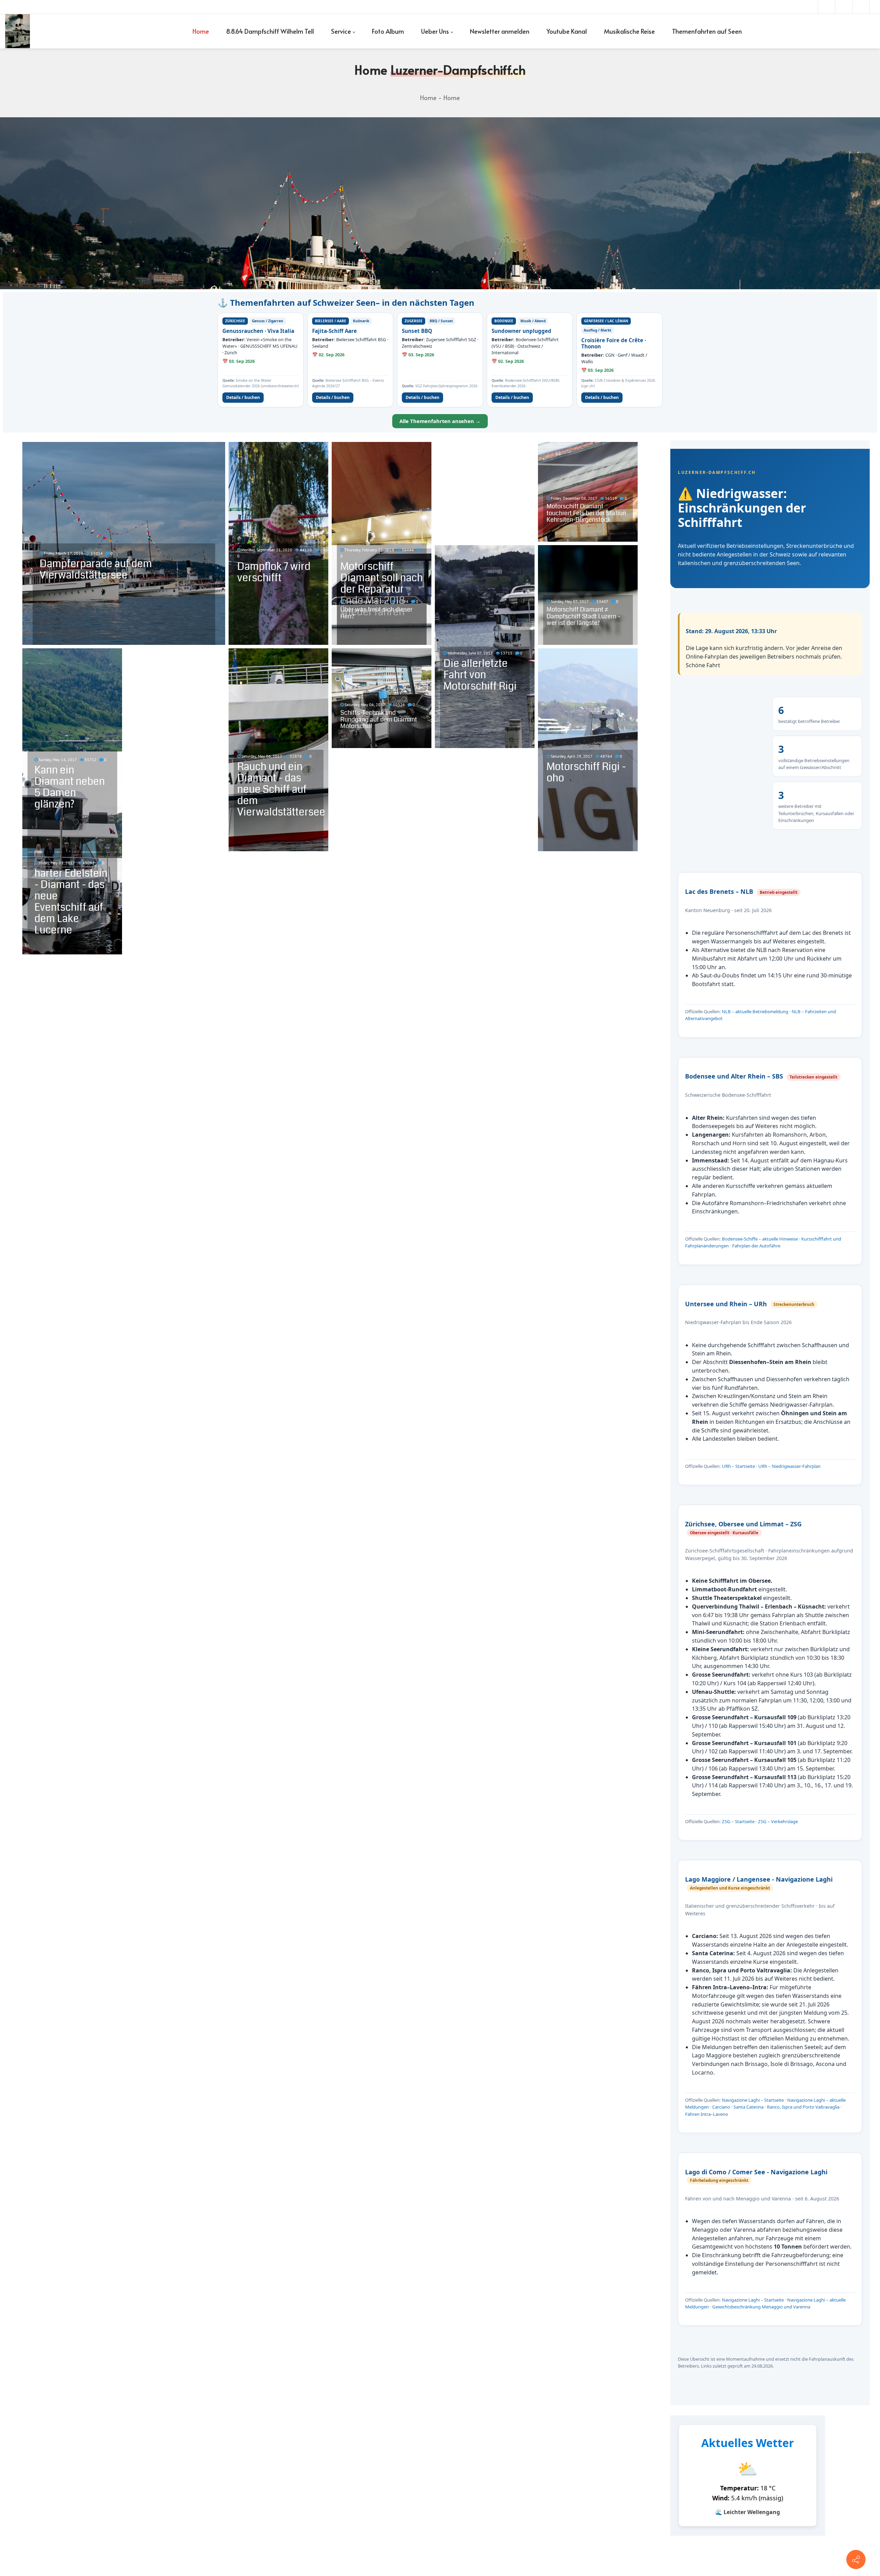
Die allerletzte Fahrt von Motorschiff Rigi (480, 675)
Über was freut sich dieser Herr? (376, 613)
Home (428, 98)
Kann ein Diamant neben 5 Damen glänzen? (70, 787)
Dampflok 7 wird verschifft (274, 572)
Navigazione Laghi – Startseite (753, 2100)
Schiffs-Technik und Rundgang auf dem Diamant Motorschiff (379, 719)
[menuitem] (201, 31)
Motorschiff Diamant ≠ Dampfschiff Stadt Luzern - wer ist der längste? (583, 616)
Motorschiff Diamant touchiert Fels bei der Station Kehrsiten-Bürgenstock (586, 513)
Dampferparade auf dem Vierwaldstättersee (96, 569)
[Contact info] (856, 2559)
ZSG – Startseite (738, 1821)
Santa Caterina (749, 2107)
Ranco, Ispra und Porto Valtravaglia (803, 2107)
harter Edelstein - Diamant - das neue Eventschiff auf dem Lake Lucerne (71, 902)
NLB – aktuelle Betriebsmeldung (755, 1011)
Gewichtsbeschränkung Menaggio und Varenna (761, 2307)
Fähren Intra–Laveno (707, 2114)
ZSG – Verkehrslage (778, 1821)
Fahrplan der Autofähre (756, 1246)
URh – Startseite (738, 1466)
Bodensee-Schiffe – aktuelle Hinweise (760, 1239)
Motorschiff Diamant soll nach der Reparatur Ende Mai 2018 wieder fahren (382, 589)
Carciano (721, 2107)
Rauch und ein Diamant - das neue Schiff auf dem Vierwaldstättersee (281, 789)
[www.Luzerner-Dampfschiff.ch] (18, 31)
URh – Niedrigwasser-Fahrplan (789, 1466)
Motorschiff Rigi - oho (586, 772)
